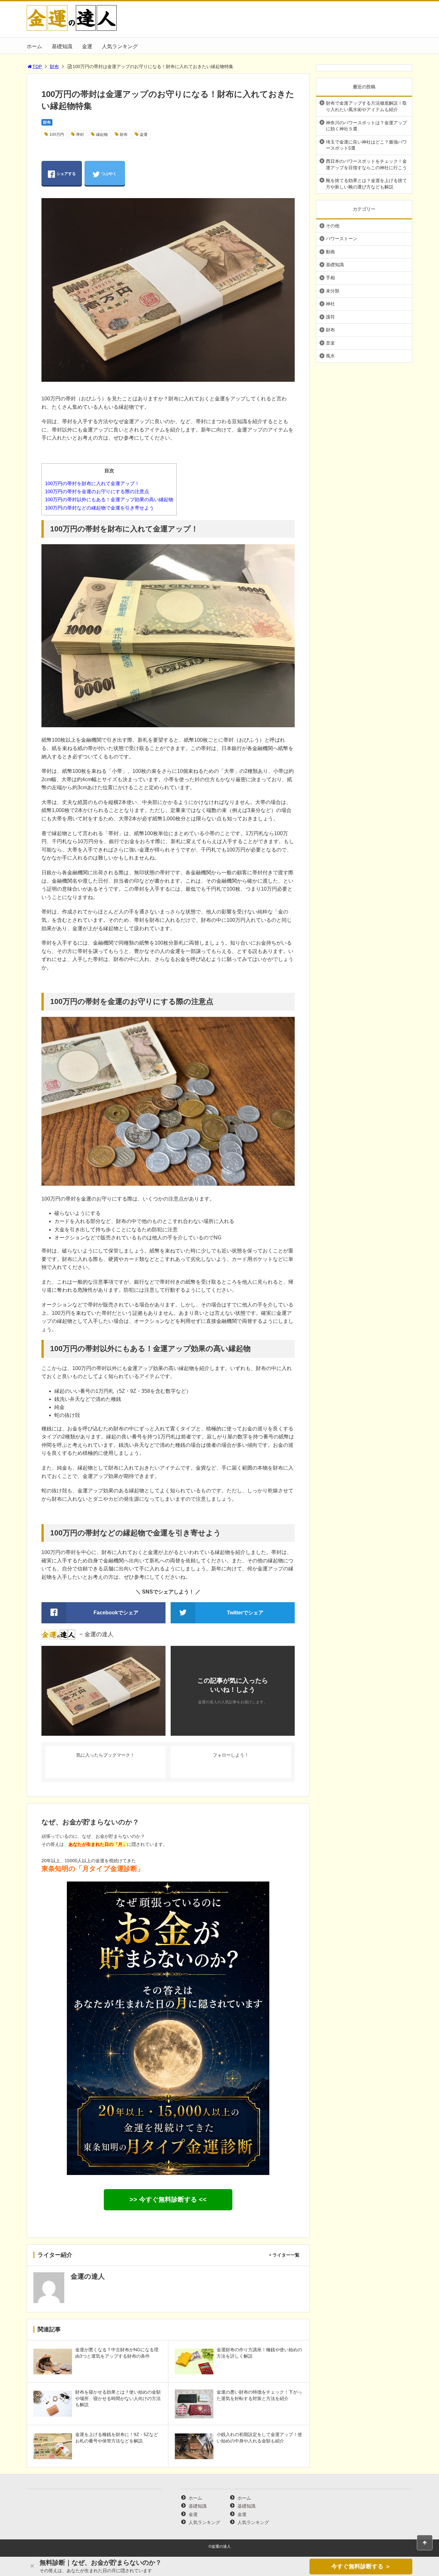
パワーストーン (342, 239)
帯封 (80, 135)
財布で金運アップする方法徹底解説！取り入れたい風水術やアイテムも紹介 (366, 106)
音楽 (330, 343)
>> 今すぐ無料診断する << (168, 2199)
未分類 (333, 291)
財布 (54, 66)
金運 (87, 46)
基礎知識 (62, 46)
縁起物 (102, 135)
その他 (333, 226)
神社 (330, 304)
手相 (330, 278)
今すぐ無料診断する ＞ (361, 2566)
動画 (330, 252)
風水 (330, 356)
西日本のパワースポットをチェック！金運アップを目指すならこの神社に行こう (366, 164)
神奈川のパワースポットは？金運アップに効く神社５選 (366, 126)
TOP (37, 66)
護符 (330, 317)
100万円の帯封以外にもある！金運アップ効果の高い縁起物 (109, 499)
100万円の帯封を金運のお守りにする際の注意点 (97, 491)
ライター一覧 (286, 2255)
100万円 (57, 135)
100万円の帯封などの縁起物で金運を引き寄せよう (99, 508)
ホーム (34, 46)
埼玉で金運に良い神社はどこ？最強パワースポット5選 (366, 145)
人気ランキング (120, 46)
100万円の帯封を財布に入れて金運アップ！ (92, 483)
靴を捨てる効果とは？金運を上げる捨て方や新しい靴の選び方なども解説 (366, 184)
